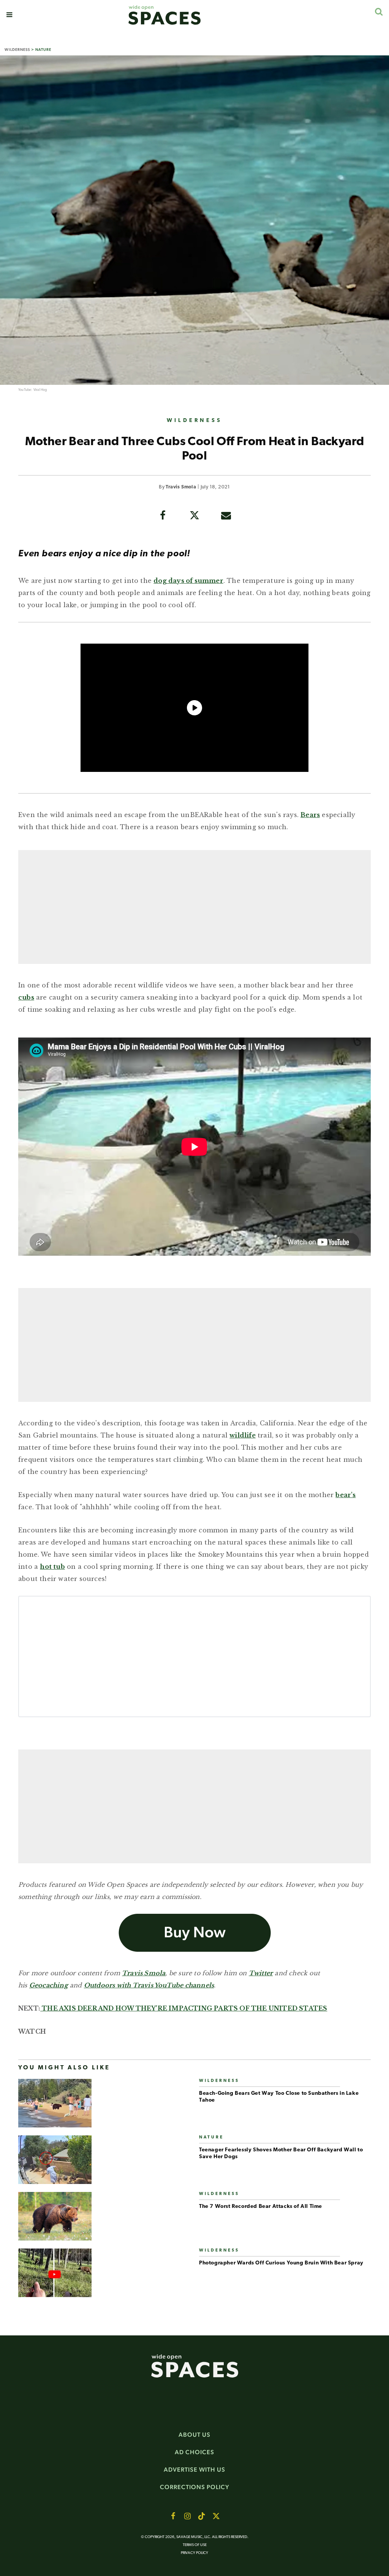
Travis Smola (181, 487)
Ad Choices (194, 2452)
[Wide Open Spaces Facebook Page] (173, 2516)
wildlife (243, 1435)
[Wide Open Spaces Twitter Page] (216, 2516)
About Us (194, 2435)
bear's (346, 1495)
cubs (26, 997)
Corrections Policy (195, 2487)
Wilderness (17, 50)
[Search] (379, 12)
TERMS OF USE (195, 2545)
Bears (310, 815)
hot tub (52, 1567)
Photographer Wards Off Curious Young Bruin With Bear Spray (281, 2263)
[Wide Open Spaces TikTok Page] (202, 2516)
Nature (43, 50)
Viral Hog (40, 390)
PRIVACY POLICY (194, 2553)
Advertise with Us (194, 2470)
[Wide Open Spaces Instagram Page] (187, 2516)
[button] (9, 15)
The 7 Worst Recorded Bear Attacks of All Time (261, 2207)
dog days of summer (188, 581)
